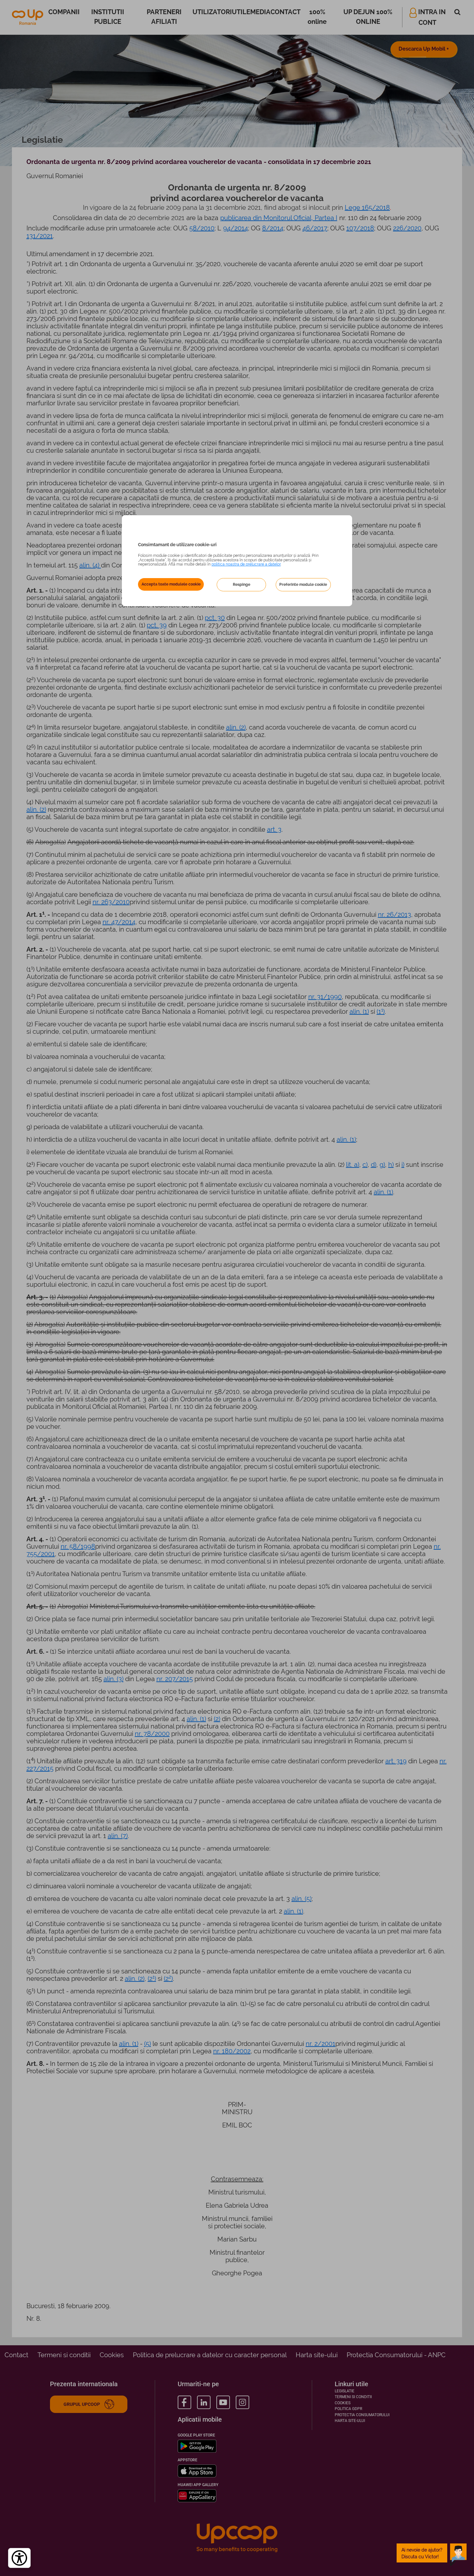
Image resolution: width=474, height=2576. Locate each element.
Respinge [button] (242, 584)
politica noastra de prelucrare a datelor (246, 564)
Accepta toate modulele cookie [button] (171, 584)
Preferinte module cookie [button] (303, 584)
